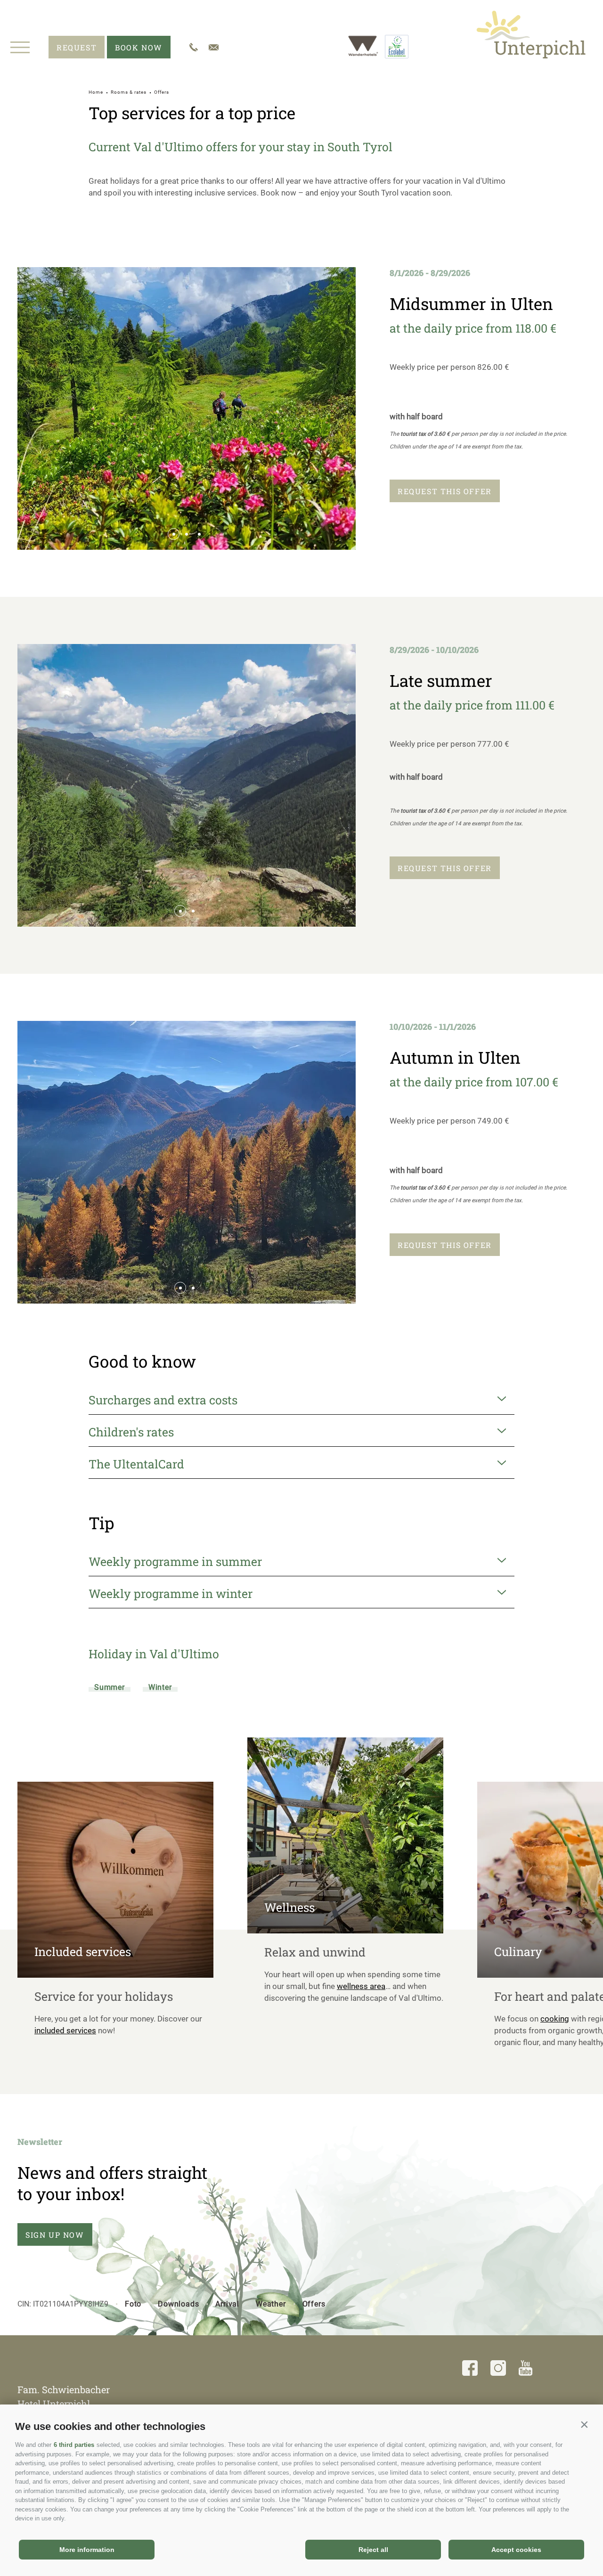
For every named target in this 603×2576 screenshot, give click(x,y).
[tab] (174, 534)
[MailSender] (214, 47)
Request (77, 47)
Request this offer (445, 491)
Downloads (178, 2304)
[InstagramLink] (498, 2370)
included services (65, 2030)
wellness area (361, 1986)
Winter (160, 1687)
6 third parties (74, 2445)
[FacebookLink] (470, 2370)
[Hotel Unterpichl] (531, 34)
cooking (555, 2019)
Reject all (373, 2550)
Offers (314, 2304)
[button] (584, 2424)
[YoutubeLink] (526, 2370)
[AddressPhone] (194, 47)
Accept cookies (516, 2550)
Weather (271, 2304)
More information (87, 2550)
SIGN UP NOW (55, 2235)
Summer (110, 1687)
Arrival (227, 2304)
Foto (133, 2304)
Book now (139, 47)
